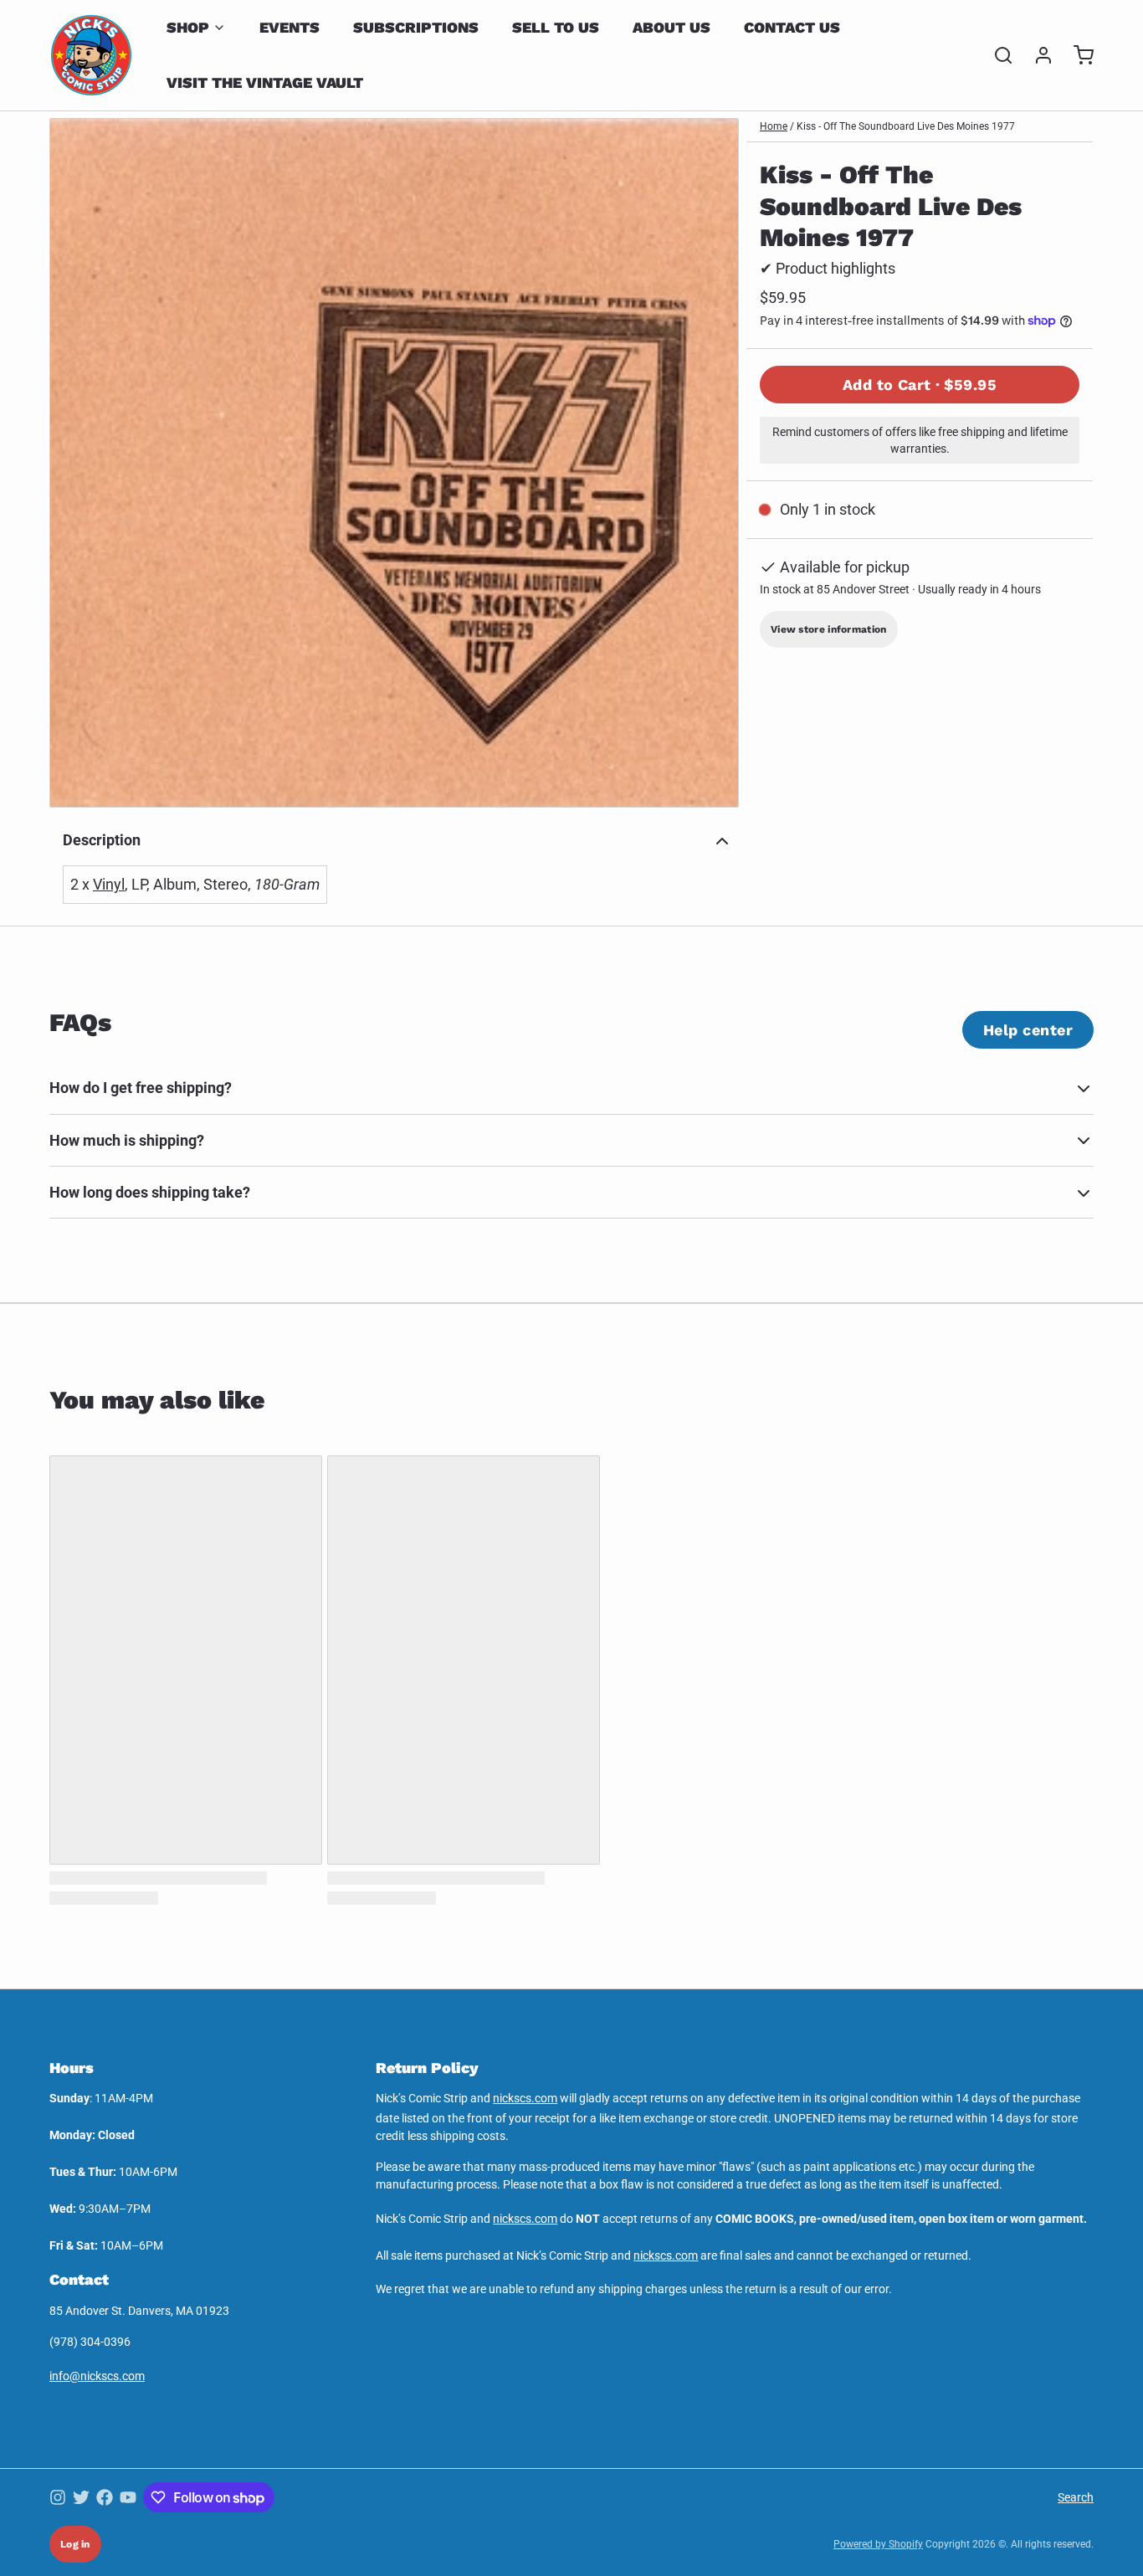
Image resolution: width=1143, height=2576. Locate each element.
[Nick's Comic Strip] (91, 55)
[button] (920, 385)
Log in (75, 2544)
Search (1076, 2497)
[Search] (997, 55)
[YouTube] (128, 2497)
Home (774, 126)
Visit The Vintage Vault (265, 82)
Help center (1028, 1030)
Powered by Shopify (878, 2544)
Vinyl (109, 884)
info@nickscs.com (97, 2376)
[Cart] (1077, 55)
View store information (829, 629)
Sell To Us (556, 27)
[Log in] (1037, 55)
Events (290, 27)
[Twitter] (81, 2497)
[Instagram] (58, 2497)
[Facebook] (105, 2497)
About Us (671, 27)
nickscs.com (525, 2098)
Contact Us (792, 27)
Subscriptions (416, 27)
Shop (188, 27)
